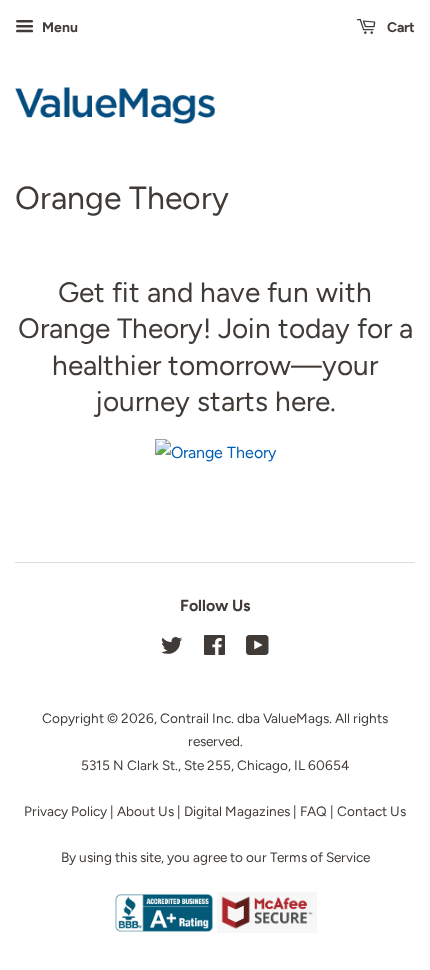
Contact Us (371, 811)
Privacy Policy (65, 811)
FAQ (313, 811)
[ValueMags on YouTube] (257, 649)
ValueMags (296, 718)
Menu (58, 27)
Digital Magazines (237, 811)
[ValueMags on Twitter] (172, 649)
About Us (145, 811)
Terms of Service (320, 857)
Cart (399, 27)
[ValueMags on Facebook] (214, 649)
